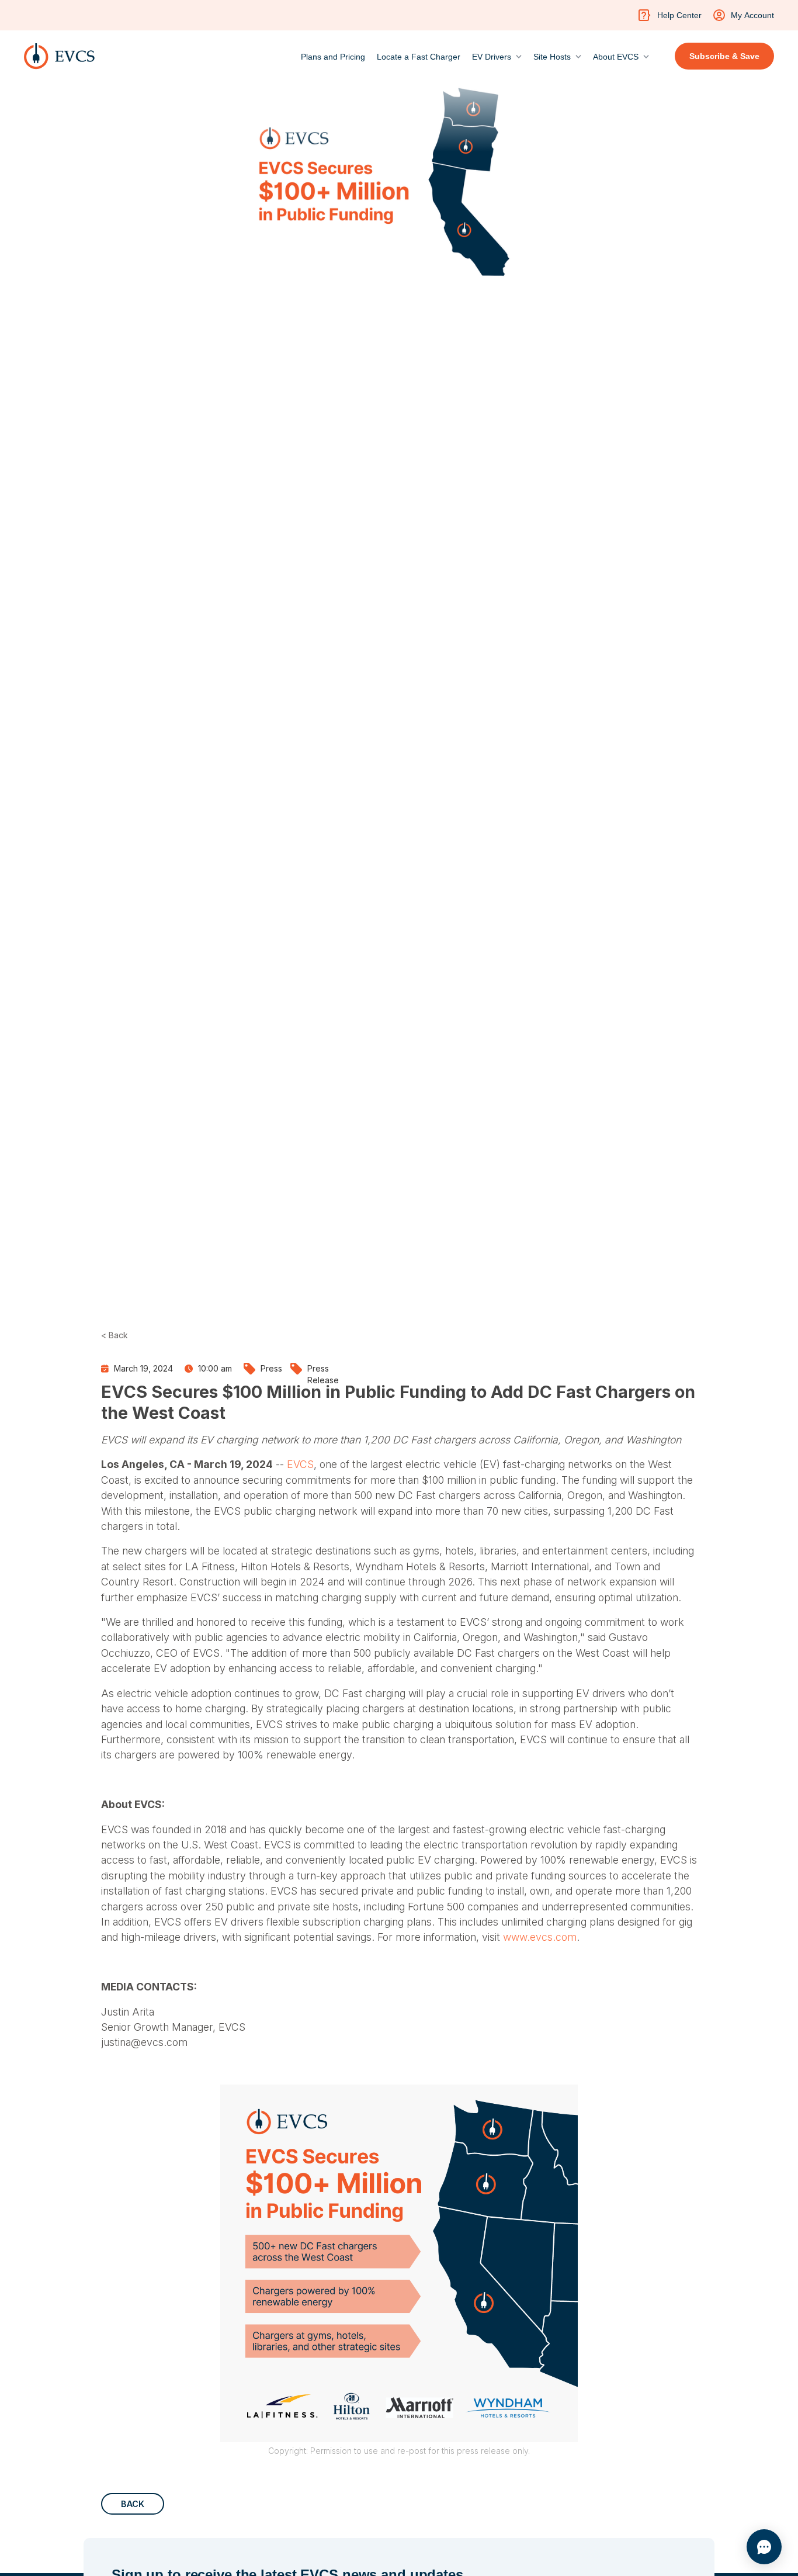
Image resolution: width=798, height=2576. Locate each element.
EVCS (299, 1464)
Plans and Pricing (333, 57)
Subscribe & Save (724, 56)
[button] (497, 54)
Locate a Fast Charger (419, 57)
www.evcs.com (538, 1937)
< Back (115, 1335)
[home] (59, 56)
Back (133, 2504)
